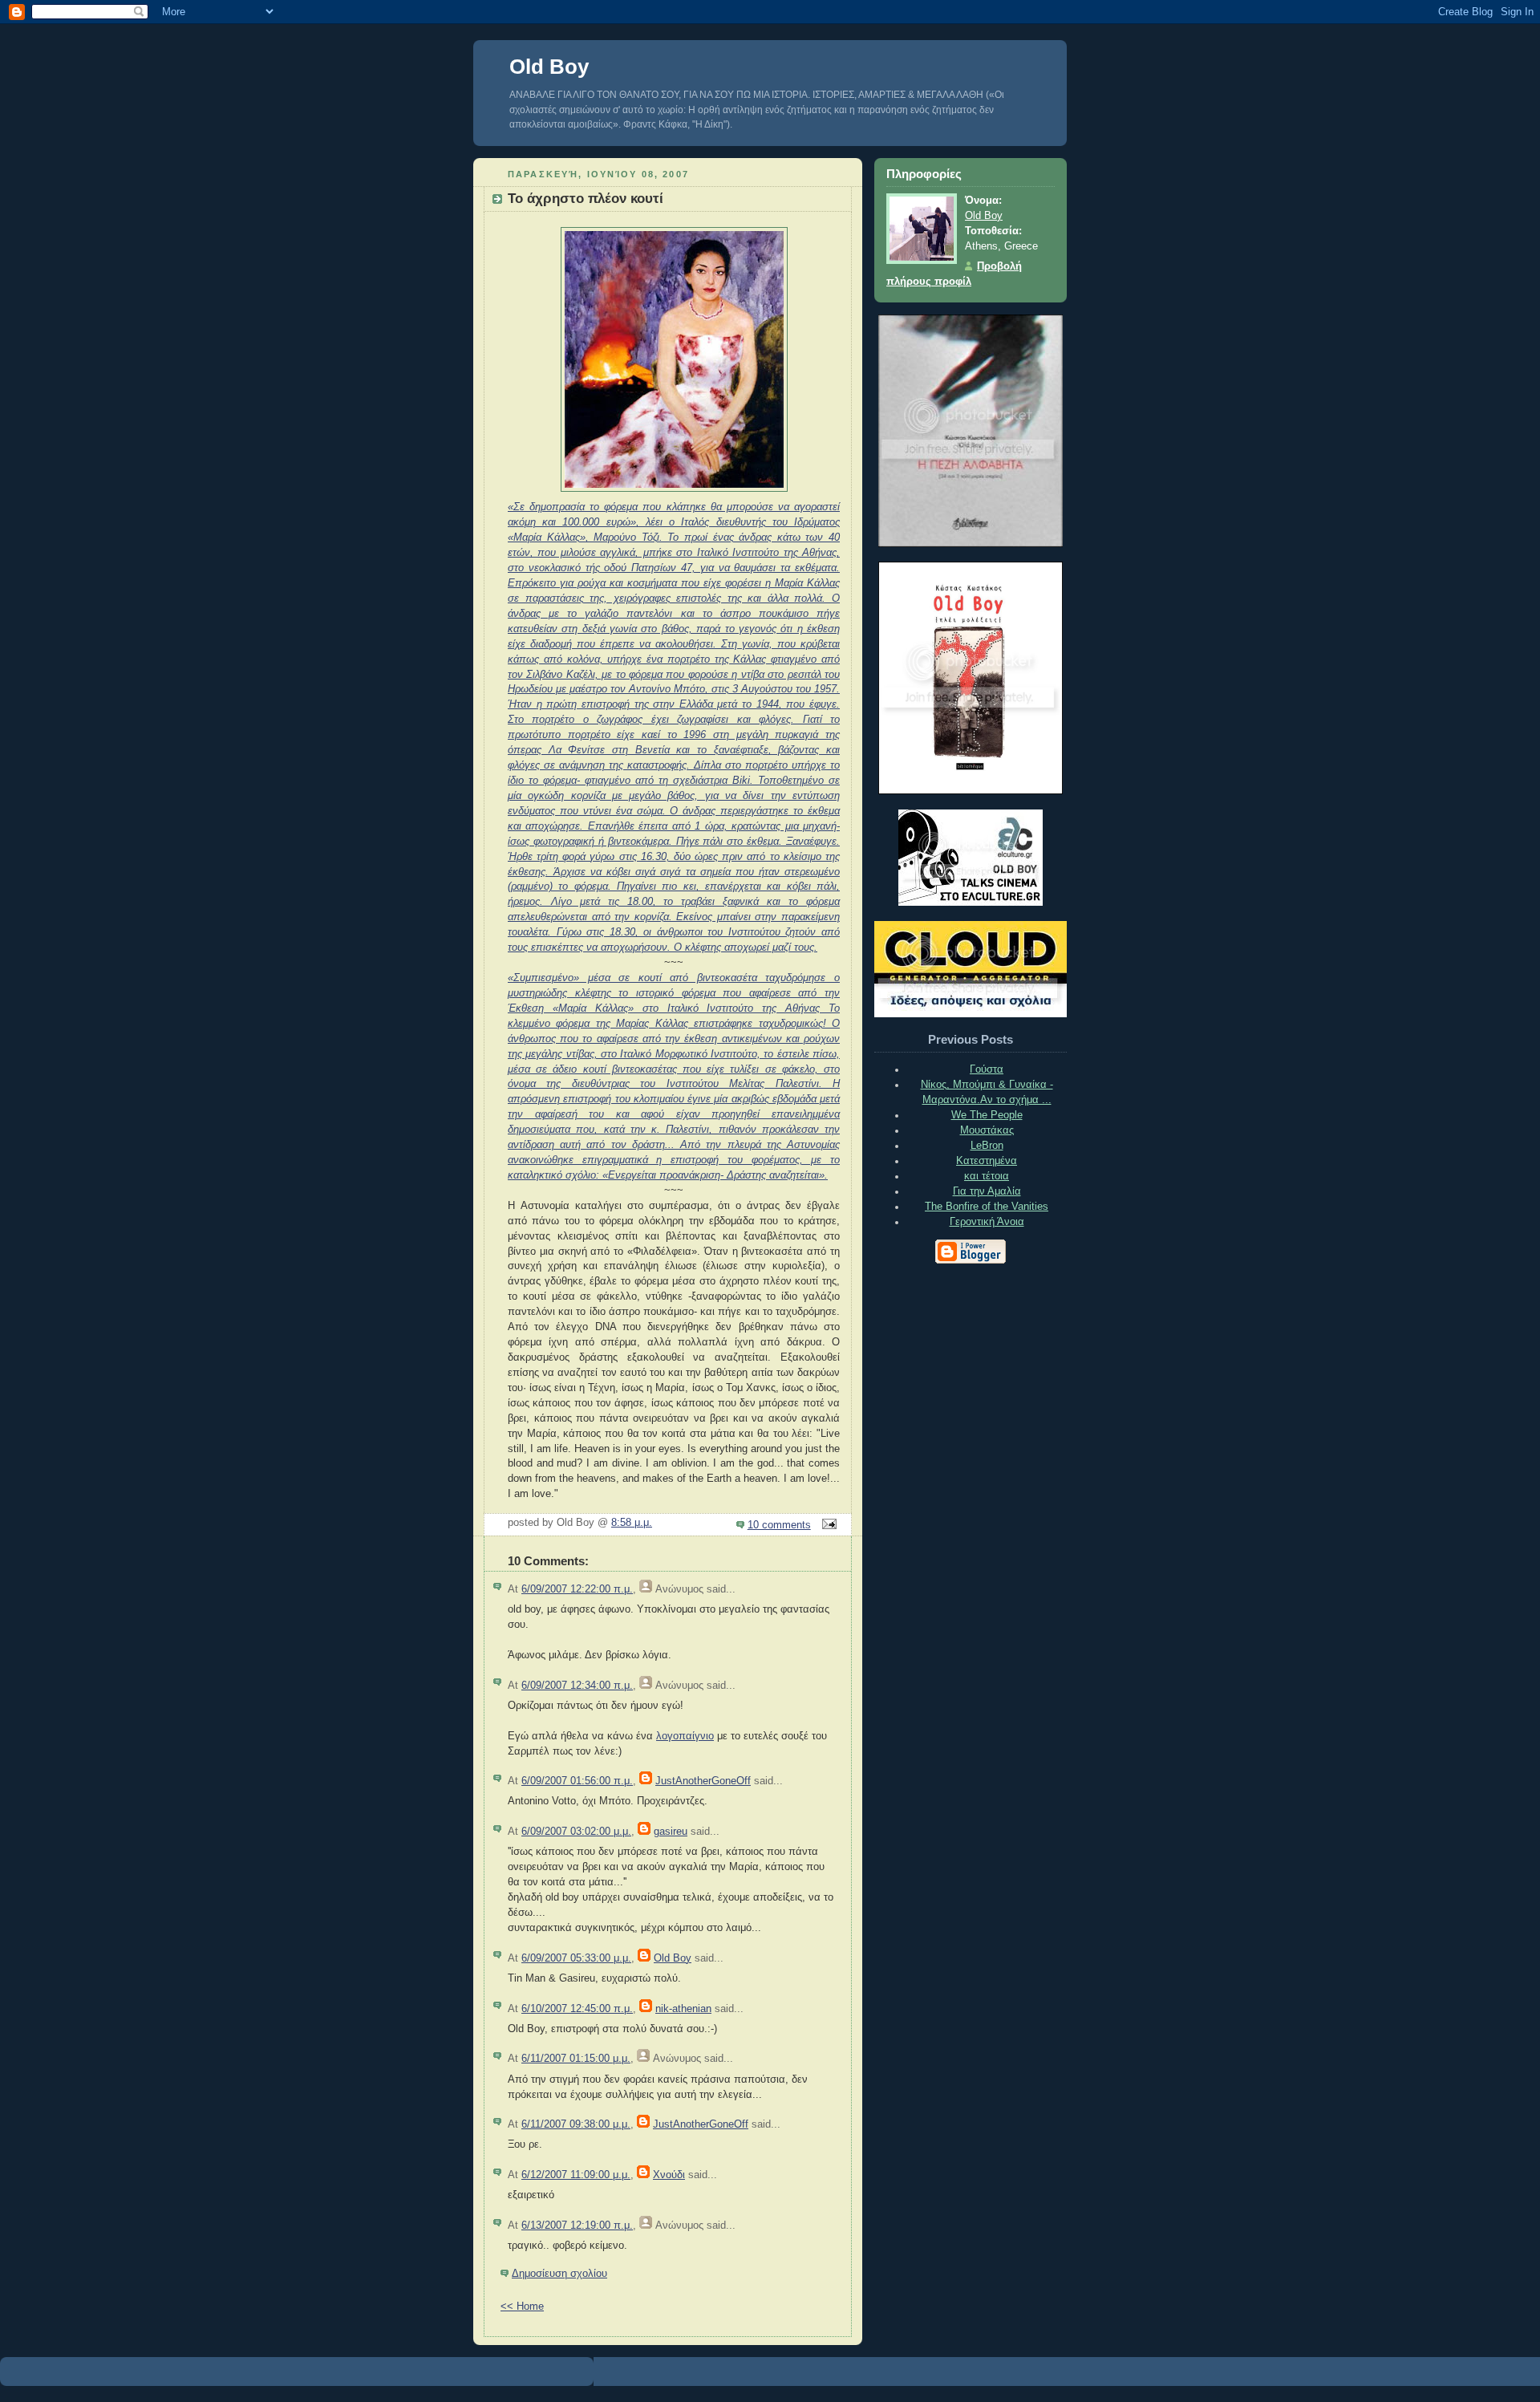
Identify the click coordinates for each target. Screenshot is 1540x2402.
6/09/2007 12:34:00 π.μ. (577, 1686)
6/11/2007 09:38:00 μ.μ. (576, 2124)
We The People (987, 1115)
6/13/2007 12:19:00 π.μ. (577, 2226)
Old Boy (549, 67)
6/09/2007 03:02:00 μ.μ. (576, 1832)
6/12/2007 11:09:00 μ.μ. (576, 2175)
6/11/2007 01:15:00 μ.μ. (576, 2059)
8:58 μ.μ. (632, 1523)
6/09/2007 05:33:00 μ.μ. (576, 1958)
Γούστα (987, 1069)
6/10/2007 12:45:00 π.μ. (577, 2009)
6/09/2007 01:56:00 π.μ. (577, 1781)
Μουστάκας (987, 1130)
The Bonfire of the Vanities (987, 1207)
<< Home (522, 2307)
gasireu (671, 1832)
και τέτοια (987, 1176)
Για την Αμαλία (987, 1191)
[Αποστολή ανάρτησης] (827, 1525)
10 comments (779, 1525)
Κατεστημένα (987, 1161)
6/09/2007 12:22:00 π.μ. (577, 1589)
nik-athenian (683, 2009)
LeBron (987, 1146)
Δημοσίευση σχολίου (559, 2274)
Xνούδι (669, 2175)
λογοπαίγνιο (685, 1736)
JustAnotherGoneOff (703, 1781)
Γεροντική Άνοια (987, 1222)
